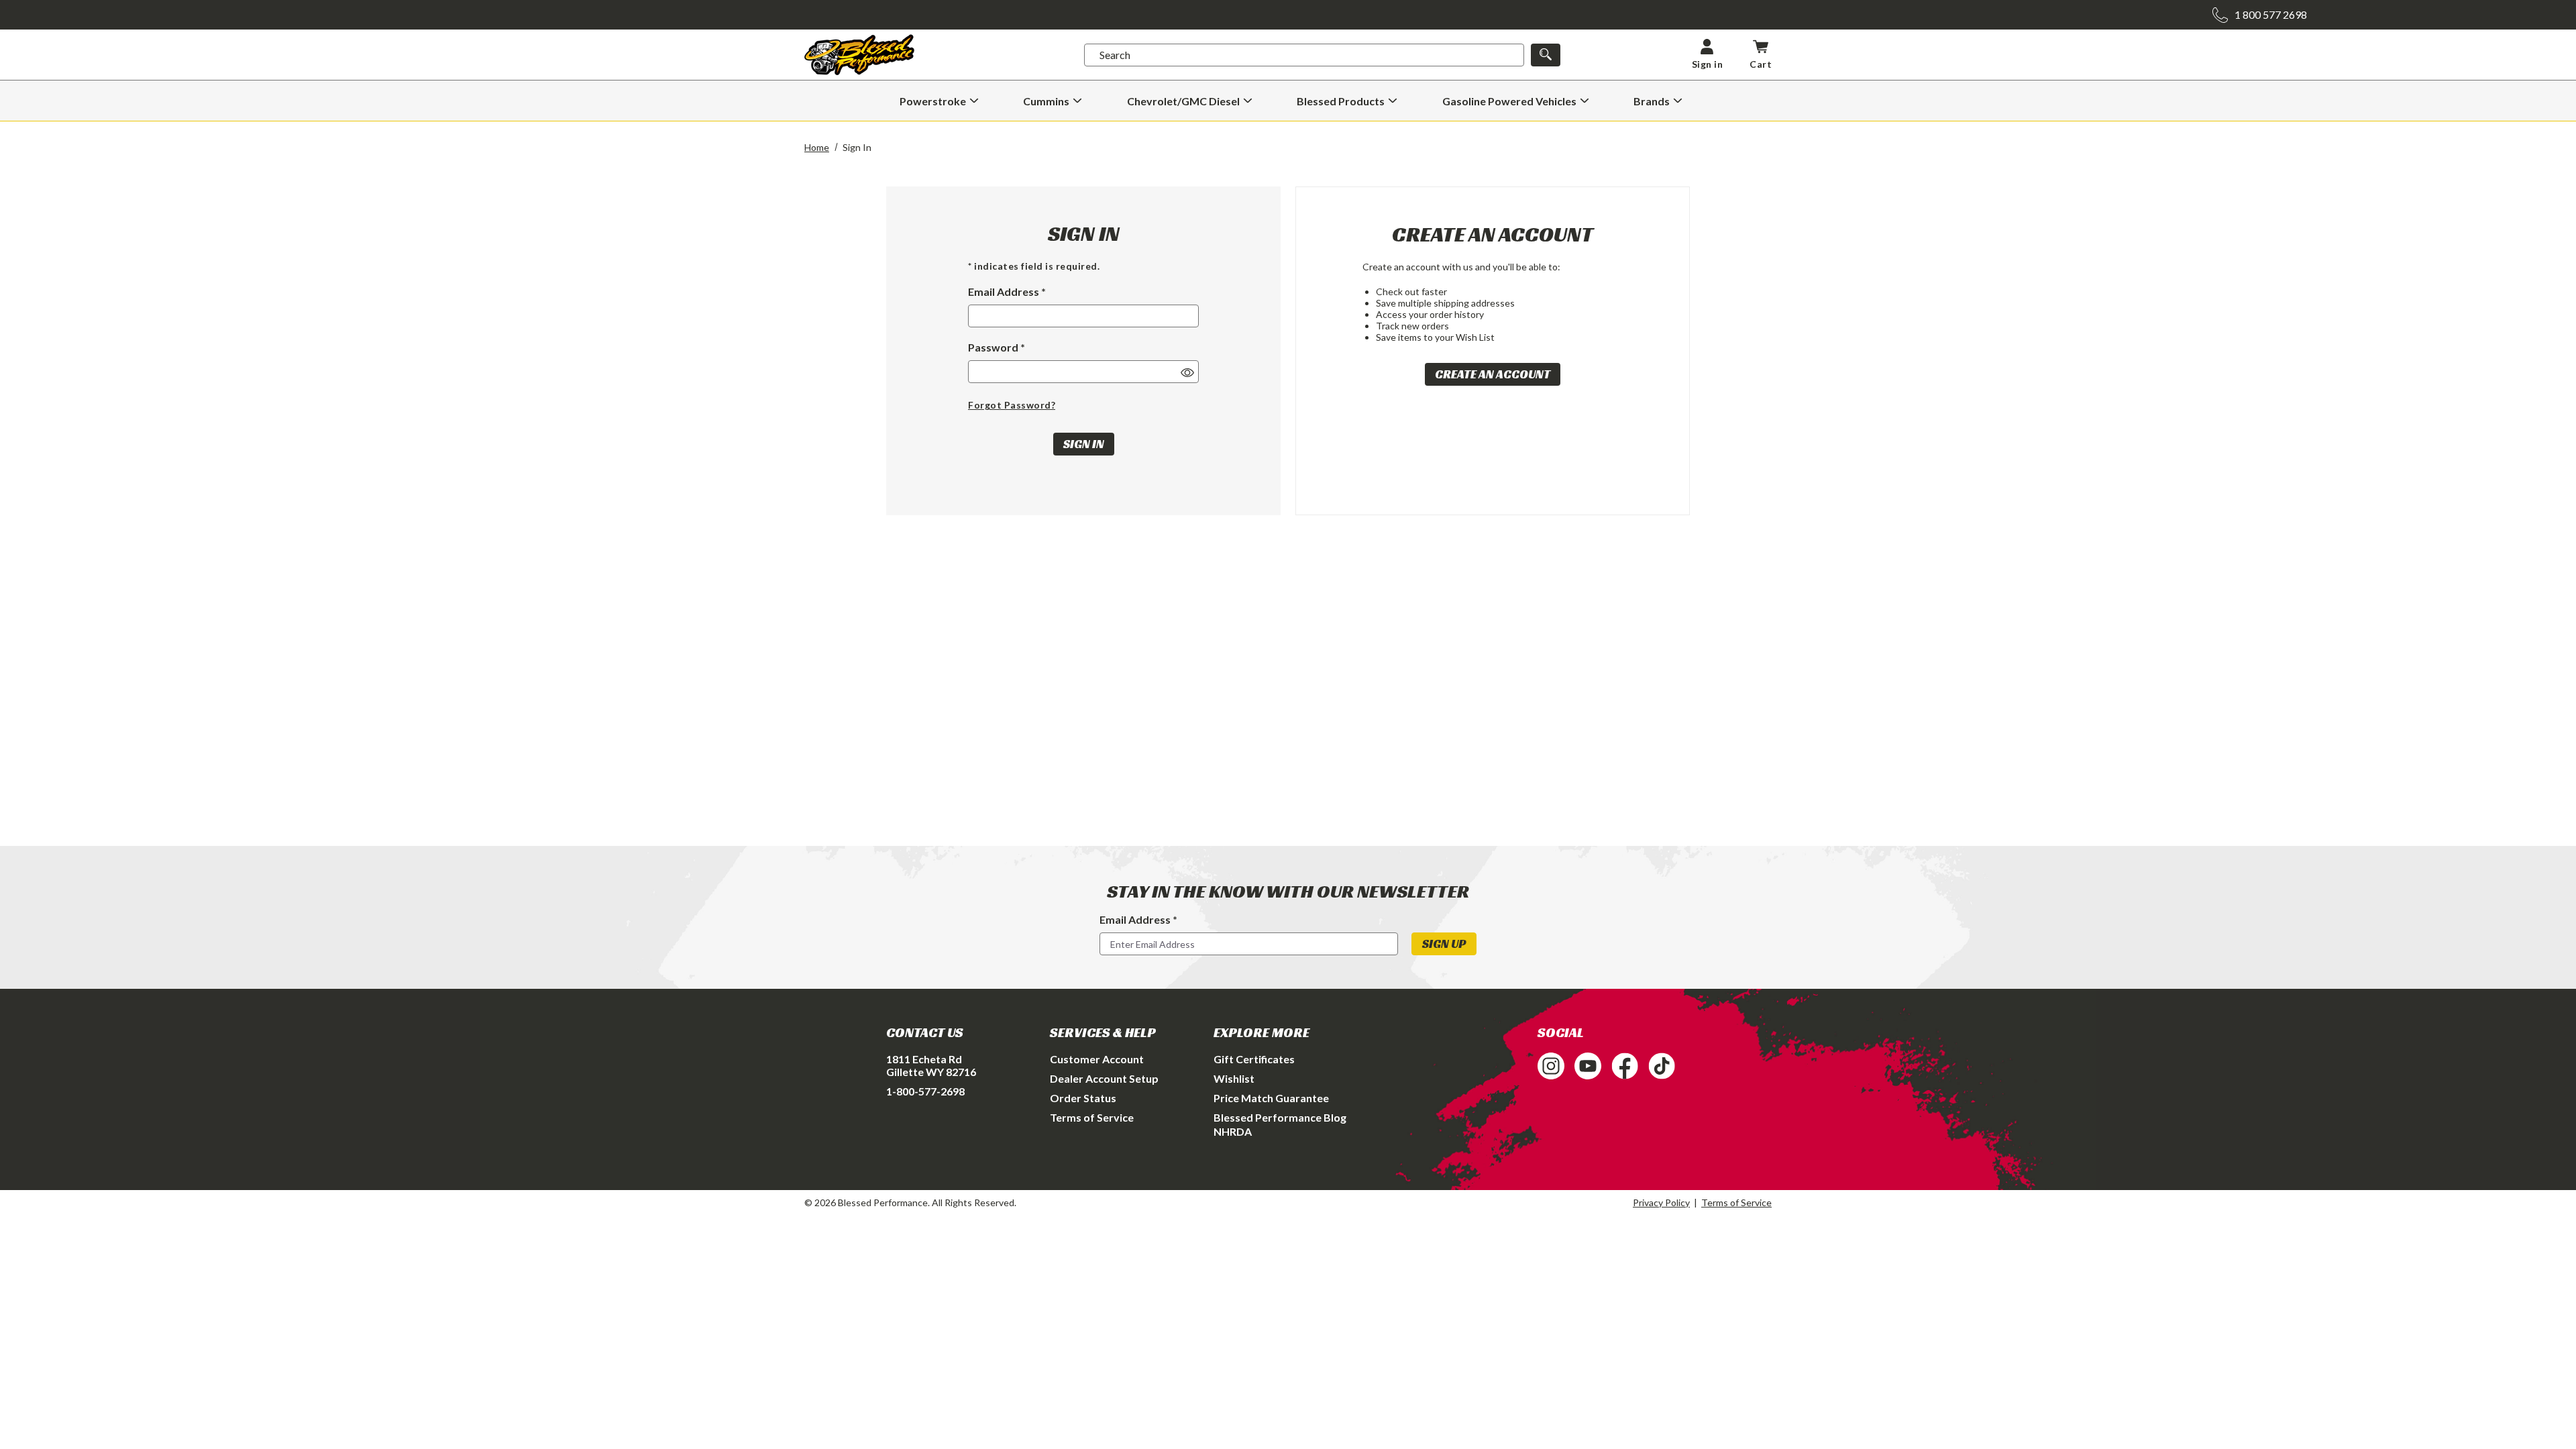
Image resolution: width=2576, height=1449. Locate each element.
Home (817, 147)
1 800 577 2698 (2271, 14)
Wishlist (1234, 1078)
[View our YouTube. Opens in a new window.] (1588, 1066)
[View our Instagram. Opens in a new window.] (1551, 1066)
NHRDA (1233, 1131)
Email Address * (1007, 291)
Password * (997, 347)
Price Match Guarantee (1271, 1098)
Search (1115, 55)
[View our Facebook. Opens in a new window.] (1625, 1066)
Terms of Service (1092, 1117)
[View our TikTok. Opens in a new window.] (1662, 1066)
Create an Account (1493, 374)
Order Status (1083, 1098)
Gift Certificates (1254, 1059)
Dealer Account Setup (1104, 1078)
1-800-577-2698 (925, 1091)
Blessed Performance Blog (1280, 1117)
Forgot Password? (1012, 405)
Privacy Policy (1661, 1202)
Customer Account (1097, 1059)
